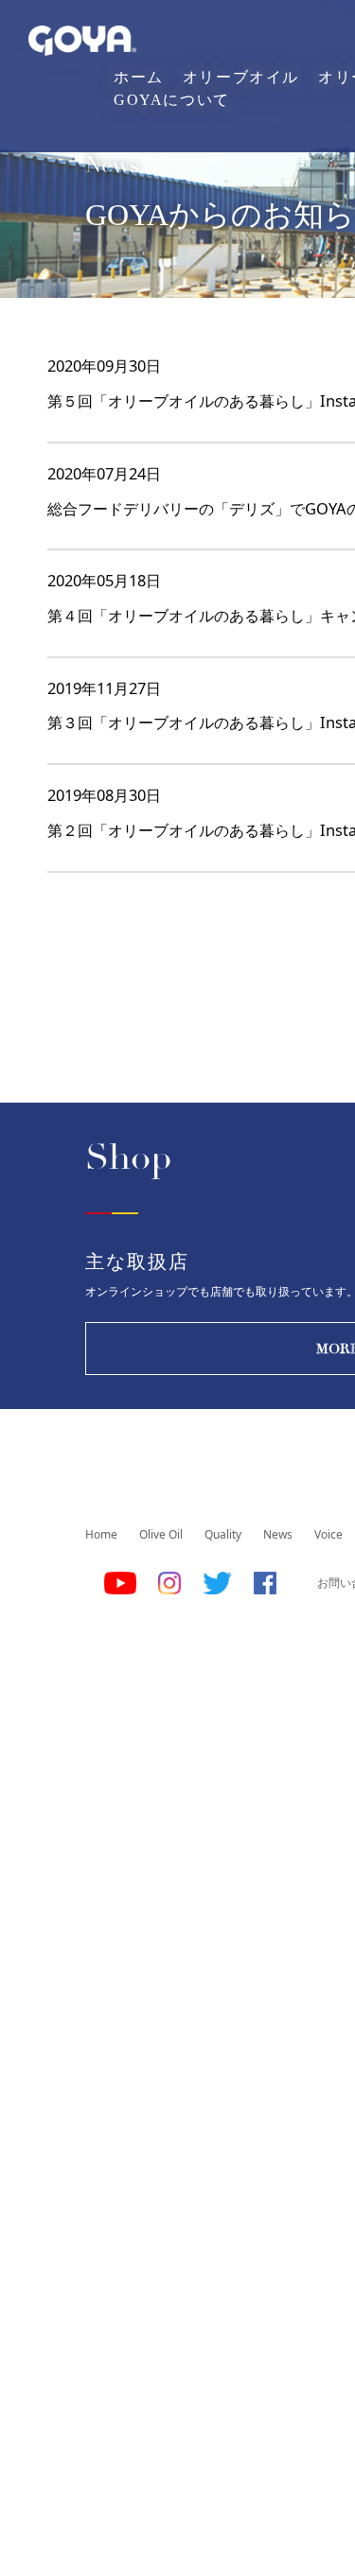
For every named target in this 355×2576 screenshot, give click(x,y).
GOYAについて (172, 100)
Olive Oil (161, 1534)
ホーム (139, 77)
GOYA (82, 41)
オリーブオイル (241, 77)
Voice (328, 1534)
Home (101, 1534)
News (278, 1534)
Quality (223, 1534)
